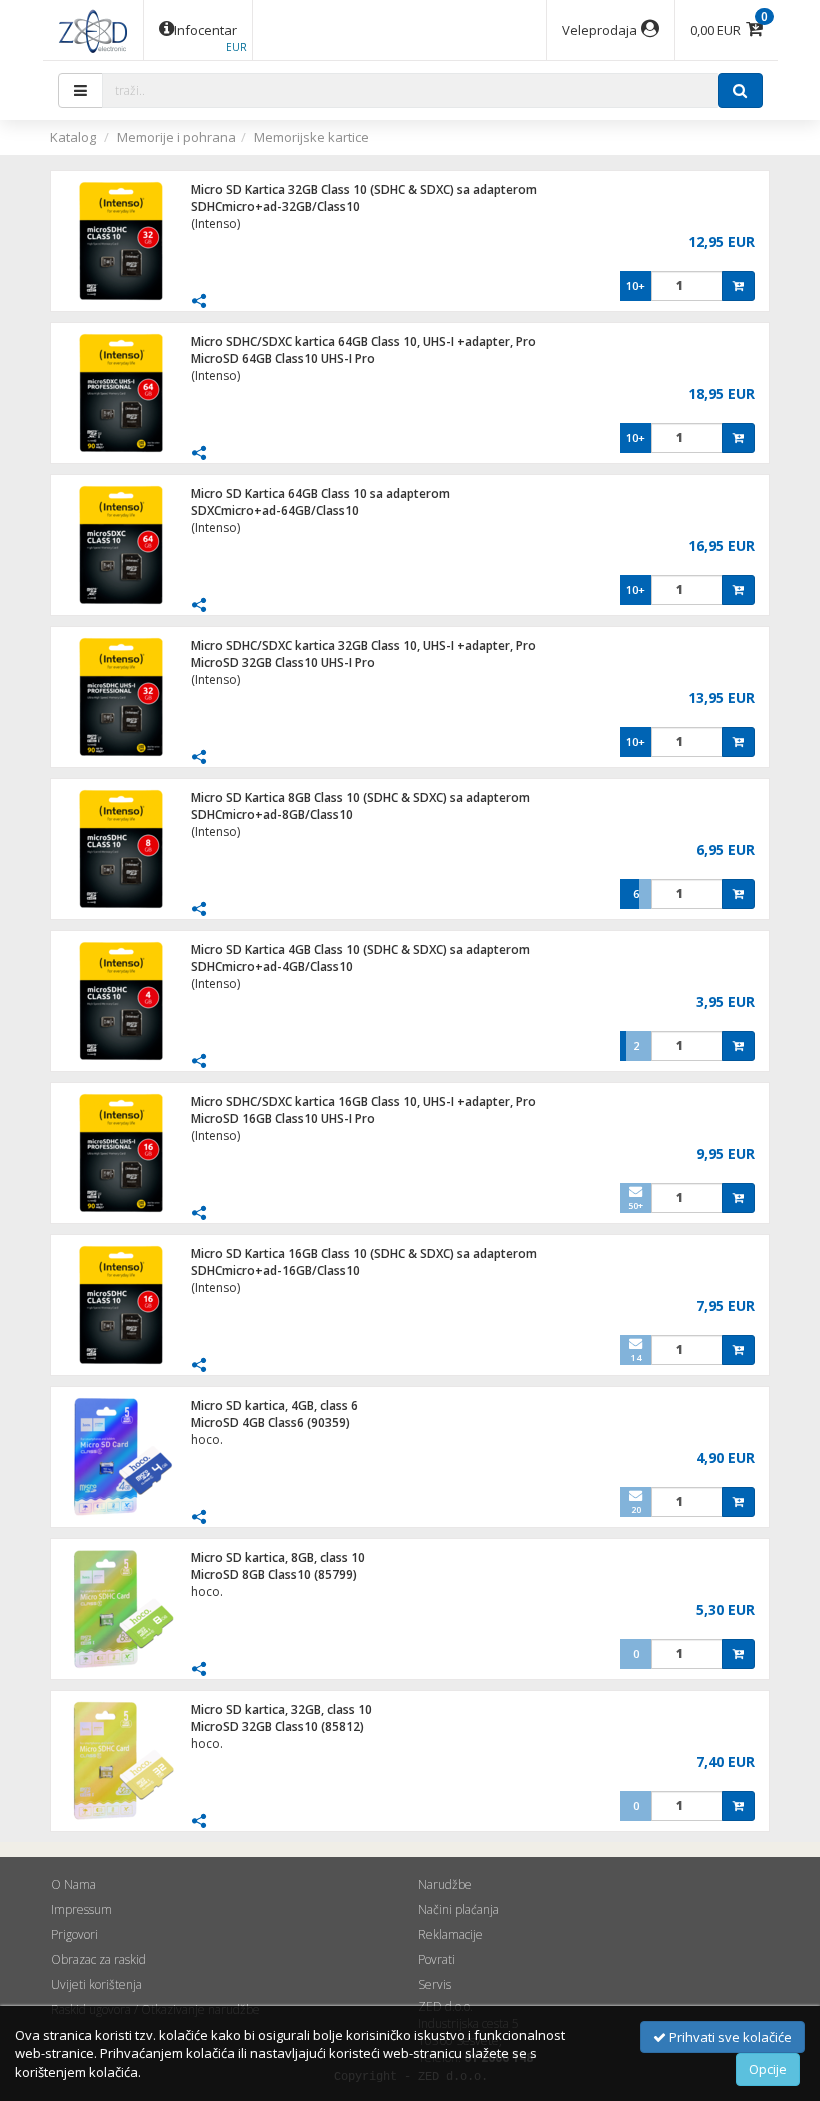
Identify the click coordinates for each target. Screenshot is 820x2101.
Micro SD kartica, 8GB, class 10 (278, 1557)
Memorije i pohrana (176, 137)
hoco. (207, 1439)
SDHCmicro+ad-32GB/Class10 (275, 206)
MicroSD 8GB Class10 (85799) (274, 1574)
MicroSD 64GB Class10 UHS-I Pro (283, 358)
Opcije (768, 2069)
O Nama (73, 1884)
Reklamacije (450, 1934)
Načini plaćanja (458, 1909)
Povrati (436, 1959)
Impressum (81, 1909)
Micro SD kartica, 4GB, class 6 (274, 1405)
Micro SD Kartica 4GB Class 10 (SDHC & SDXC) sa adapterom (360, 949)
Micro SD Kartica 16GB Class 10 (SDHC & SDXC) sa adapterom (364, 1253)
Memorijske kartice (311, 137)
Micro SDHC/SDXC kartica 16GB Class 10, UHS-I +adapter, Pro (363, 1101)
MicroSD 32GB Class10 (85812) (277, 1726)
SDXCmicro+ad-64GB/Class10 (275, 510)
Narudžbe (445, 1884)
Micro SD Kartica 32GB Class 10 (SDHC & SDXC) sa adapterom (364, 189)
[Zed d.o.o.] (93, 30)
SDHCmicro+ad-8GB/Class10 (272, 814)
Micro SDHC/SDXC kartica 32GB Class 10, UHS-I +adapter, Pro (363, 645)
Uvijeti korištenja (96, 1984)
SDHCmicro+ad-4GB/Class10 (272, 966)
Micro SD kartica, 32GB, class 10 (281, 1709)
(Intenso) (215, 223)
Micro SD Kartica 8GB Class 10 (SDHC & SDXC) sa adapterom (360, 797)
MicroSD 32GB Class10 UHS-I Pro (283, 662)
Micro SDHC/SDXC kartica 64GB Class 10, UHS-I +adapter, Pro (363, 341)
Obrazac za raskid (98, 1959)
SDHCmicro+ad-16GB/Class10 (275, 1270)
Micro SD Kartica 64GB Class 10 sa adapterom (320, 493)
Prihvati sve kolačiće (729, 2037)
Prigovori (74, 1934)
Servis (434, 1984)
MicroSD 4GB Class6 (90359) (270, 1422)
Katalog (73, 137)
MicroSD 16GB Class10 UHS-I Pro (283, 1118)
